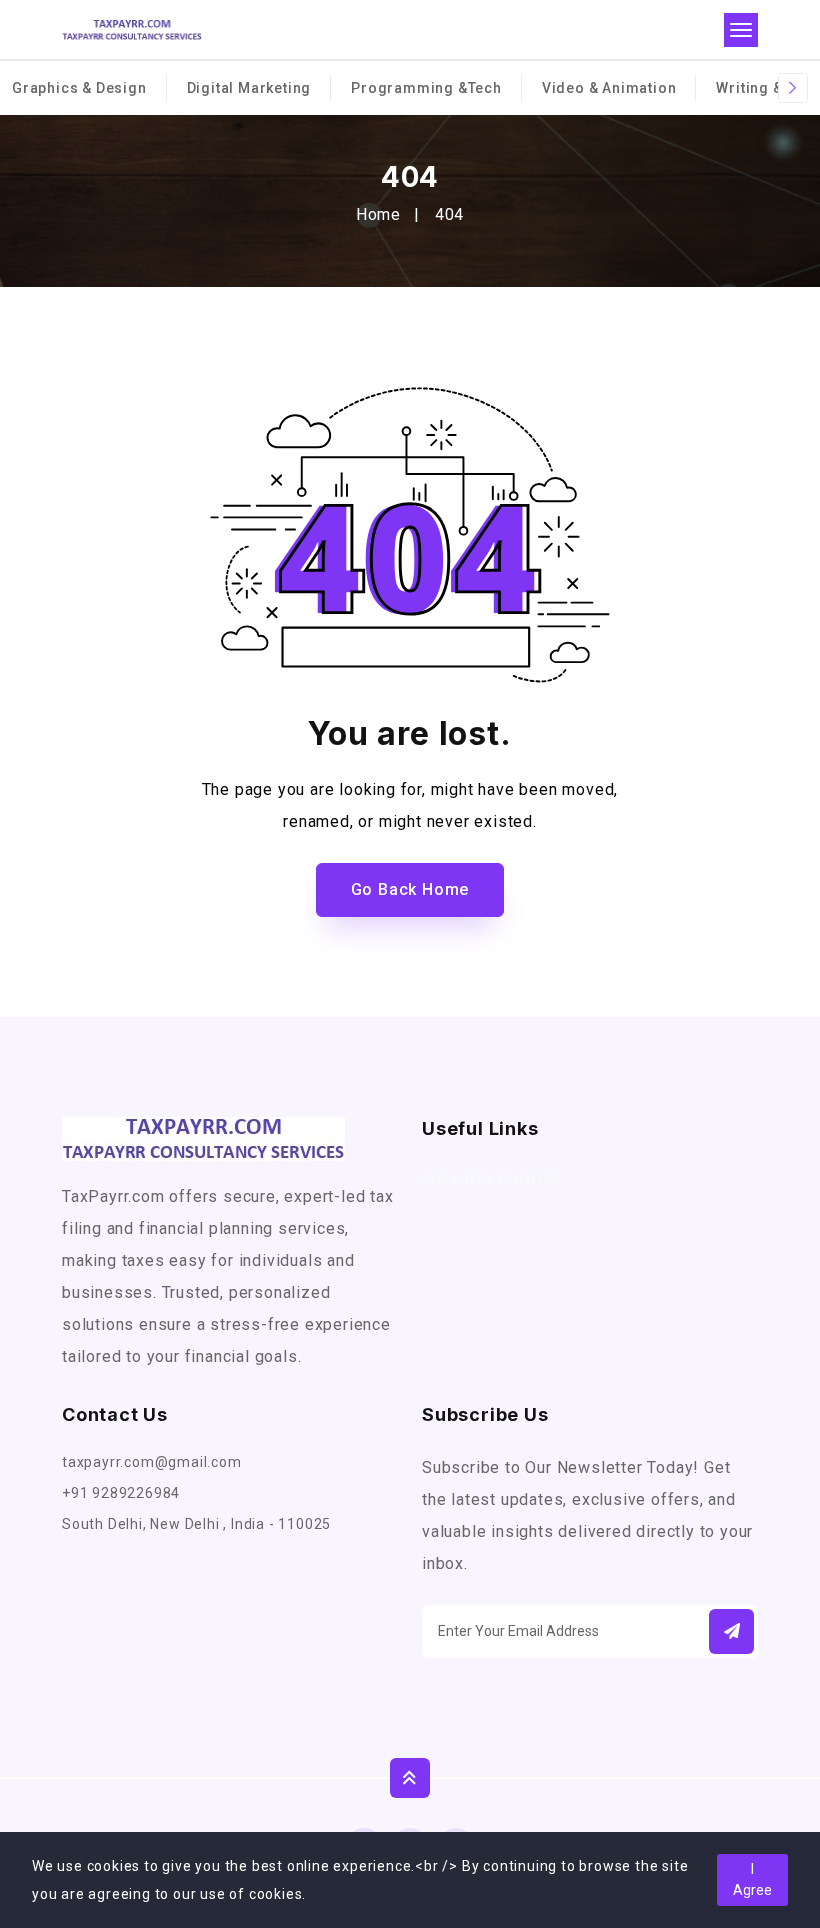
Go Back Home (410, 889)
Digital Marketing (249, 88)
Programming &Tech (426, 88)
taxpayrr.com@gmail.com (152, 1462)
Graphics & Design (79, 88)
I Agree (752, 1879)
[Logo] (132, 30)
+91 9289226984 (121, 1493)
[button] (731, 1631)
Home (378, 214)
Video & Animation (609, 88)
